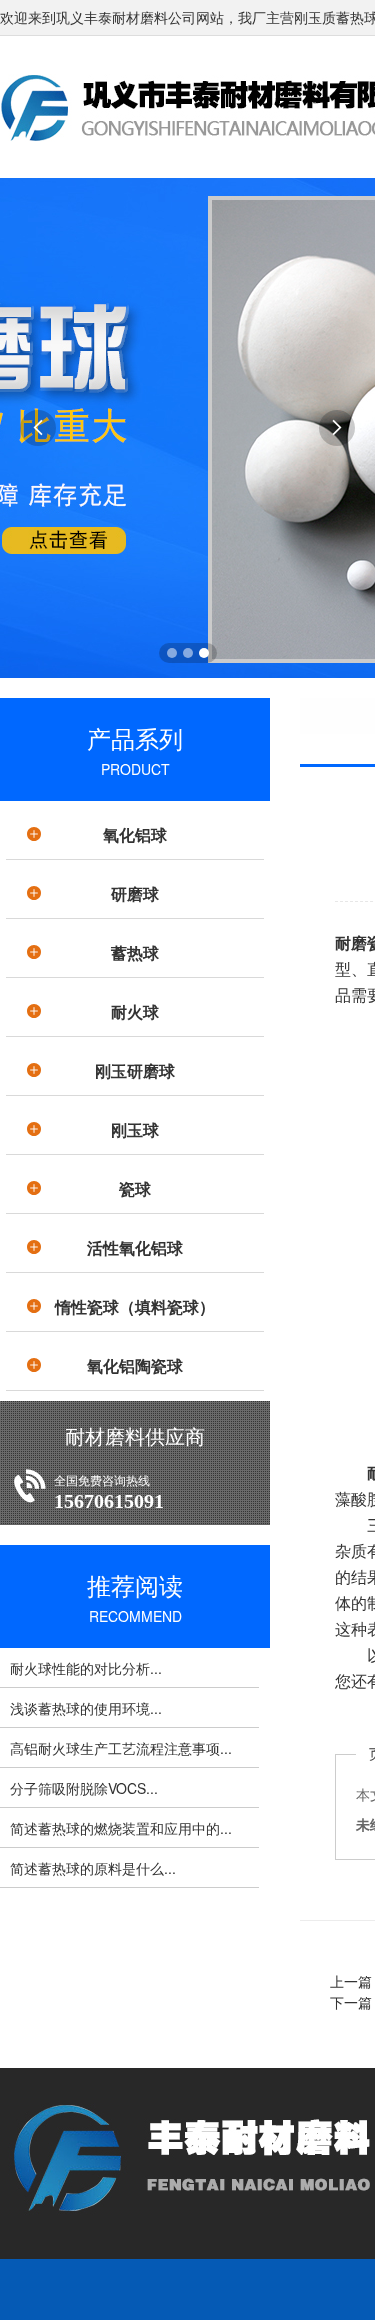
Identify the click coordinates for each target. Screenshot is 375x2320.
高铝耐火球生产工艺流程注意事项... (121, 1748)
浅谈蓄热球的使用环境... (86, 1708)
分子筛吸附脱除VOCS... (84, 1788)
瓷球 (135, 1188)
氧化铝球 (135, 834)
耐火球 (135, 1011)
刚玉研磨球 (135, 1070)
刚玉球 (135, 1129)
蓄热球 (135, 952)
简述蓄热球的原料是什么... (93, 1868)
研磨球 (135, 893)
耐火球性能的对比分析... (86, 1668)
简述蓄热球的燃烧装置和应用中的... (121, 1828)
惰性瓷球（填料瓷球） (135, 1306)
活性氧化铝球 (135, 1247)
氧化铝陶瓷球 (135, 1365)
